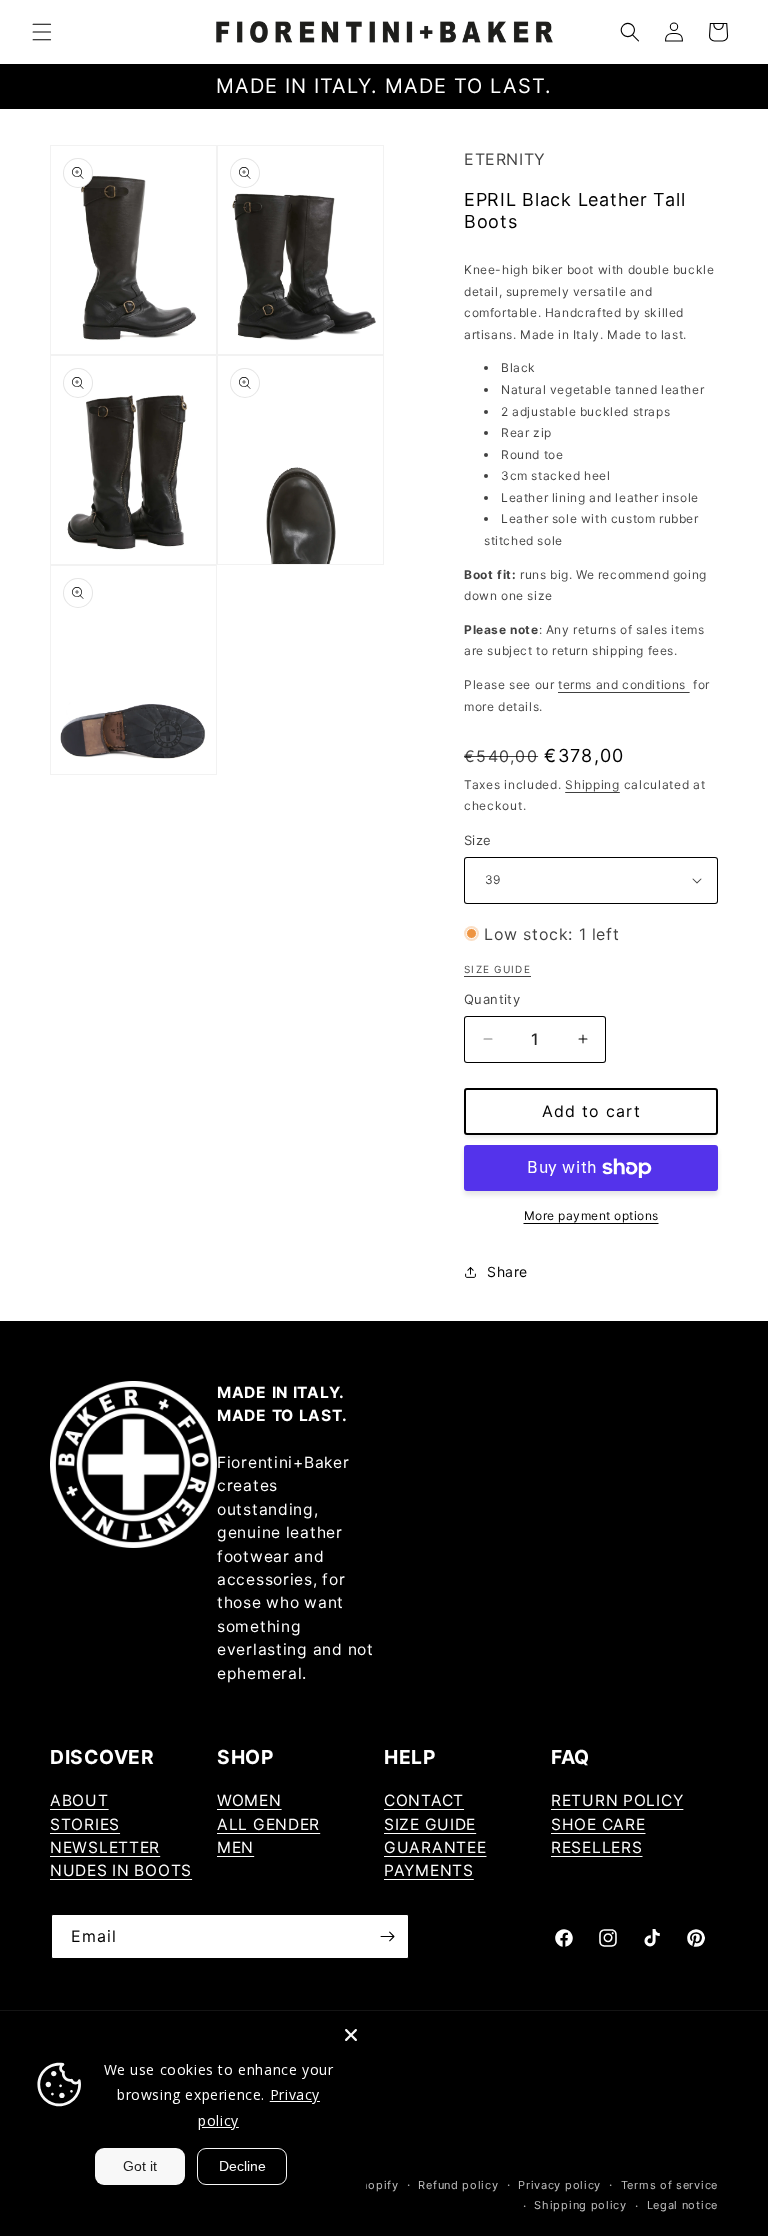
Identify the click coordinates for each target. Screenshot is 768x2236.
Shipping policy (580, 2205)
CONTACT (424, 1800)
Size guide (497, 969)
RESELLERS (596, 1847)
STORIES (85, 1824)
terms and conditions (624, 684)
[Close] (351, 2035)
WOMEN (249, 1800)
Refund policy (458, 2185)
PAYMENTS (429, 1870)
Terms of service (669, 2185)
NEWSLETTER (105, 1847)
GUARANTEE (435, 1847)
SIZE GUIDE (430, 1824)
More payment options (591, 1215)
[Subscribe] (387, 1936)
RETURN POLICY (617, 1800)
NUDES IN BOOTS (121, 1870)
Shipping (592, 784)
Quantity (492, 999)
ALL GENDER (268, 1824)
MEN (235, 1847)
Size (478, 840)
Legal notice (682, 2205)
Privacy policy (559, 2185)
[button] (42, 32)
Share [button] (507, 1271)
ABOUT (79, 1800)
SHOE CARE (598, 1824)
